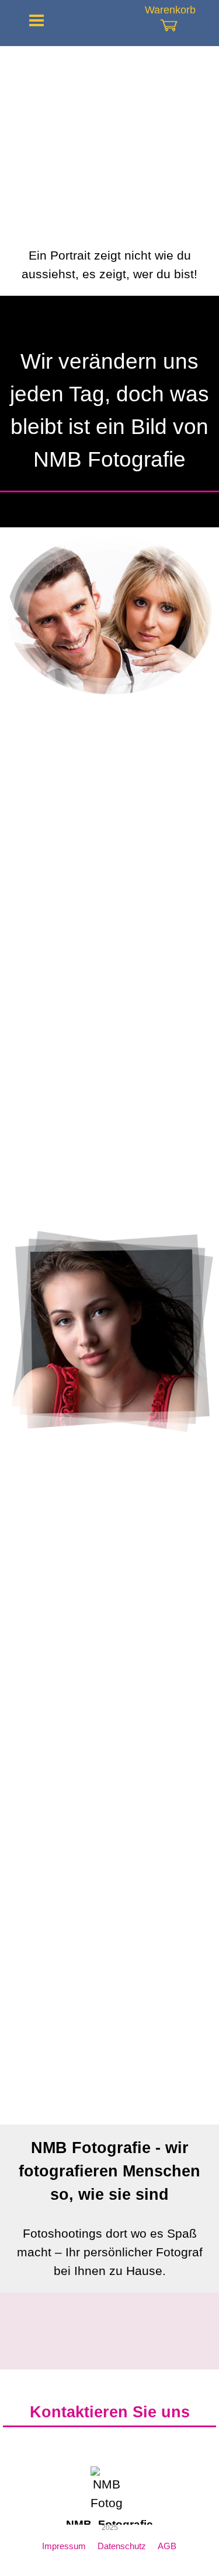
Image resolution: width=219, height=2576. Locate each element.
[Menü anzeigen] (37, 20)
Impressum (64, 2546)
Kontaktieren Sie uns (110, 2412)
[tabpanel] (109, 265)
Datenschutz (122, 2546)
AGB (167, 2546)
